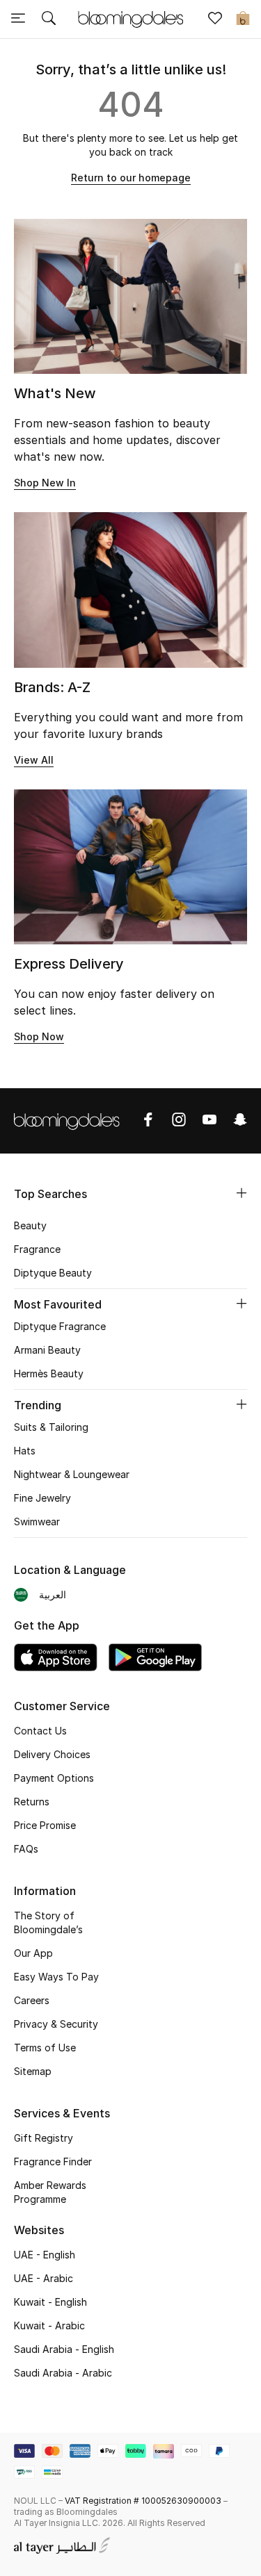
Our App (33, 1953)
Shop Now (39, 1036)
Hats (25, 1451)
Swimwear (37, 1521)
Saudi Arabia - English (64, 2349)
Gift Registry (43, 2138)
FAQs (26, 1849)
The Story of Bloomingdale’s (48, 1922)
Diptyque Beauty (53, 1273)
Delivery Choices (52, 1754)
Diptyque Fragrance (60, 1326)
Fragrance (37, 1249)
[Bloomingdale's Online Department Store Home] (131, 18)
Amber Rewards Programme (50, 2192)
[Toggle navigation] (18, 19)
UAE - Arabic (43, 2278)
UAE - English (45, 2255)
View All (34, 760)
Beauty (30, 1225)
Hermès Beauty (49, 1373)
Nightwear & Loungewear (72, 1474)
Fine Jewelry (42, 1498)
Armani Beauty (47, 1350)
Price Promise (45, 1825)
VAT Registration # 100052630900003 (143, 2501)
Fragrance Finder (53, 2161)
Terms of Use (45, 2048)
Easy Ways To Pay (56, 1977)
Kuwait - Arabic (49, 2325)
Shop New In (45, 483)
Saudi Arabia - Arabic (63, 2373)
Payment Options (54, 1778)
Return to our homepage (131, 178)
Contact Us (40, 1731)
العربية (53, 1594)
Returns (32, 1802)
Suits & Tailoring (51, 1427)
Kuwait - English (50, 2302)
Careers (32, 2000)
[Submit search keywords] (49, 19)
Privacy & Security (56, 2024)
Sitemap (33, 2071)
